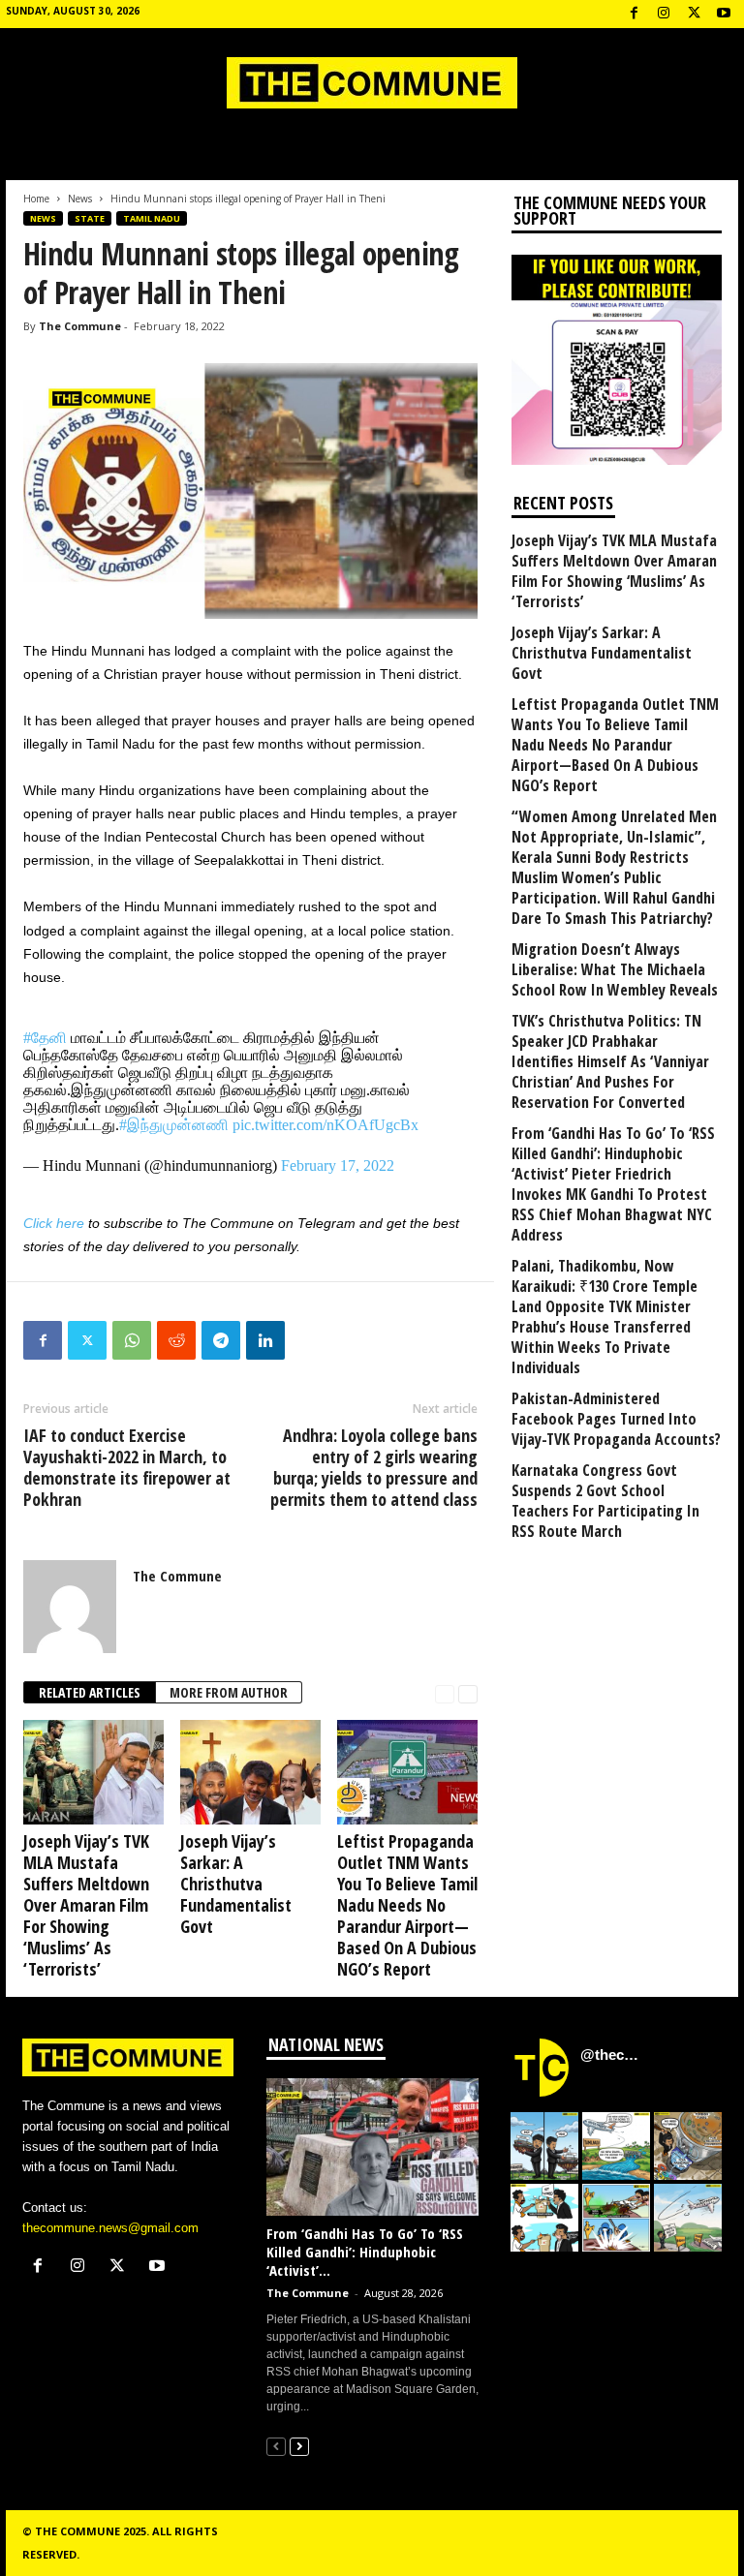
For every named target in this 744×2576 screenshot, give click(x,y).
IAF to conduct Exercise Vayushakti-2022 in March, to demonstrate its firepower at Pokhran (127, 1467)
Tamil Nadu (152, 218)
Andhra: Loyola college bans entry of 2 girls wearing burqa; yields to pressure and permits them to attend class (374, 1467)
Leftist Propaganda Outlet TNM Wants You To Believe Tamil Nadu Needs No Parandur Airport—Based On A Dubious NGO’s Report (407, 1905)
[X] (694, 14)
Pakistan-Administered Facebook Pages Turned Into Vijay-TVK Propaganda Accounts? (616, 1419)
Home (36, 199)
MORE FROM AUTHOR (229, 1692)
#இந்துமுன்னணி (174, 1125)
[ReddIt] (176, 1340)
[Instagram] (664, 14)
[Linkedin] (265, 1340)
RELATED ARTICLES (90, 1692)
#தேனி (45, 1038)
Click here (54, 1223)
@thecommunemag (612, 2055)
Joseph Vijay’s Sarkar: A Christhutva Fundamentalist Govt (236, 1884)
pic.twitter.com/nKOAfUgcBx (325, 1125)
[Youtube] (724, 14)
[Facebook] (634, 14)
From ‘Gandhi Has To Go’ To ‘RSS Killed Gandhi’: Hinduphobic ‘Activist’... (365, 2252)
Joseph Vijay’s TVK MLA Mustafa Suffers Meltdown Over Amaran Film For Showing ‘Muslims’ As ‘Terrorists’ (86, 1905)
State (90, 218)
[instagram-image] (544, 2146)
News (80, 199)
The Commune (80, 326)
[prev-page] (445, 1693)
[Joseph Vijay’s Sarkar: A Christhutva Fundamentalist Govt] (250, 1772)
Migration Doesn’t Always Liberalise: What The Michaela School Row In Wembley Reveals (615, 970)
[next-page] (468, 1693)
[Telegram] (221, 1340)
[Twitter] (87, 1340)
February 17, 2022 (338, 1165)
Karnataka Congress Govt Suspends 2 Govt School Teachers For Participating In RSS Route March (605, 1501)
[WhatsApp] (132, 1340)
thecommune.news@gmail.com (110, 2228)
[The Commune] (372, 83)
